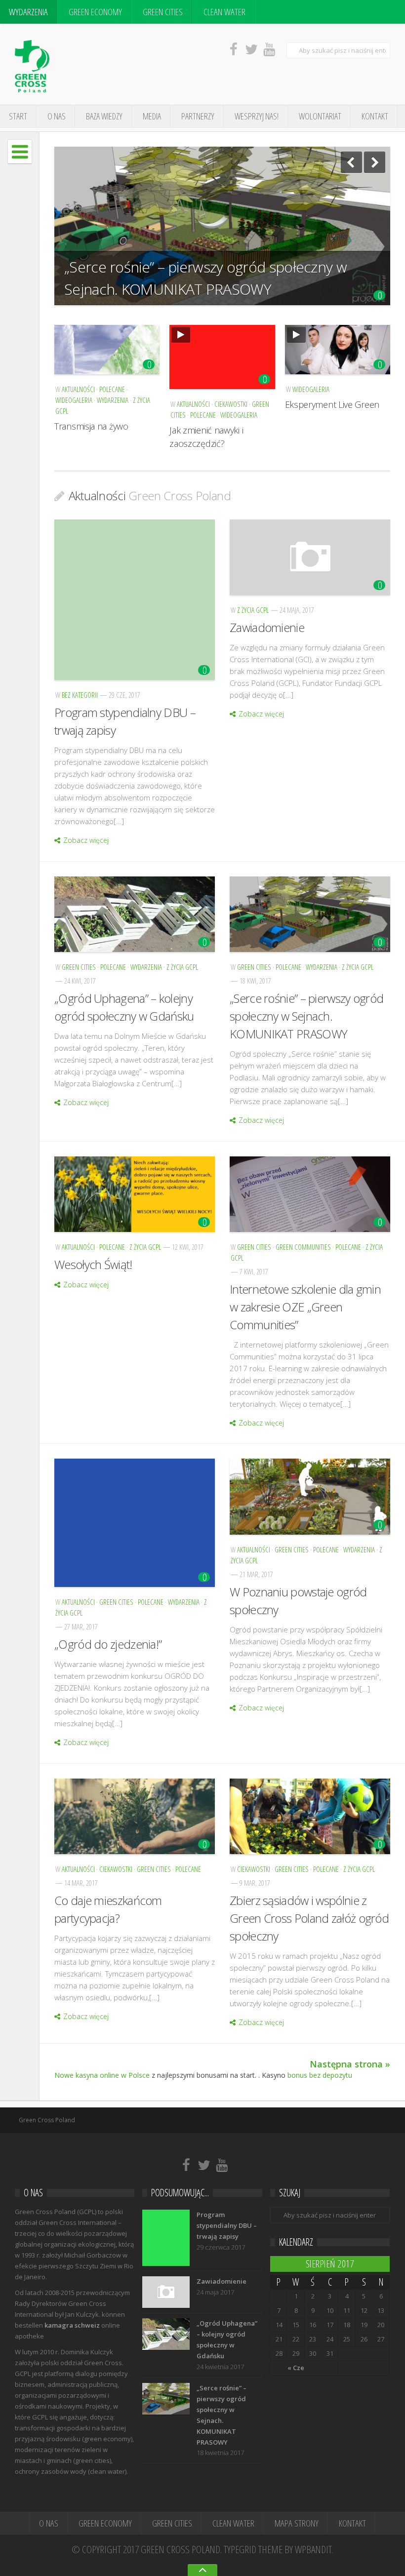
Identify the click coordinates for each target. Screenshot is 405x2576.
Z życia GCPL (253, 610)
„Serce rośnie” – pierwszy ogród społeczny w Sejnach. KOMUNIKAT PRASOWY (205, 278)
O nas (57, 116)
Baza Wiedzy (104, 116)
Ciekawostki (231, 404)
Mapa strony (297, 2523)
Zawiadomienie (267, 627)
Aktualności (78, 389)
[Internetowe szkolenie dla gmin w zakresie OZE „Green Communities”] (310, 1194)
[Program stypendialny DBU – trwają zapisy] (135, 600)
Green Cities (163, 12)
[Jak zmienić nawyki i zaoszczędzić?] (222, 357)
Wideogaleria (74, 400)
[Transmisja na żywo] (107, 350)
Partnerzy (198, 116)
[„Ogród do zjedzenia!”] (135, 1523)
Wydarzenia (28, 12)
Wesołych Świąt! (93, 1264)
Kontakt (375, 116)
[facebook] (234, 49)
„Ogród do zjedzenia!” (108, 1644)
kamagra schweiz (72, 2325)
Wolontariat (320, 116)
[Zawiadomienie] (310, 557)
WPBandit (313, 2549)
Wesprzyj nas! (257, 116)
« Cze (296, 2368)
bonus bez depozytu (320, 2075)
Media (152, 116)
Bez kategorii (80, 695)
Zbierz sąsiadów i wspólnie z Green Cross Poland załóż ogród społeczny (309, 1918)
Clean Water (224, 12)
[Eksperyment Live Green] (338, 350)
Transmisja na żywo (91, 426)
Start (18, 116)
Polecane (112, 389)
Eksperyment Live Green (332, 404)
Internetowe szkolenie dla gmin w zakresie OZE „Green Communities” (305, 1307)
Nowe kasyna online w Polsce (102, 2075)
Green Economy (95, 12)
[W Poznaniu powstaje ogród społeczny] (310, 1496)
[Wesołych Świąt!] (135, 1194)
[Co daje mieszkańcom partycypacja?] (135, 1816)
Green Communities (303, 1247)
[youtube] (269, 49)
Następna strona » (350, 2064)
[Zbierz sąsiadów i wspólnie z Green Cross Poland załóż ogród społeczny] (310, 1816)
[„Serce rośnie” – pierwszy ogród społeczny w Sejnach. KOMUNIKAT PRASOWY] (310, 914)
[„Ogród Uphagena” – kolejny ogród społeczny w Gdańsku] (135, 914)
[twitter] (251, 49)
